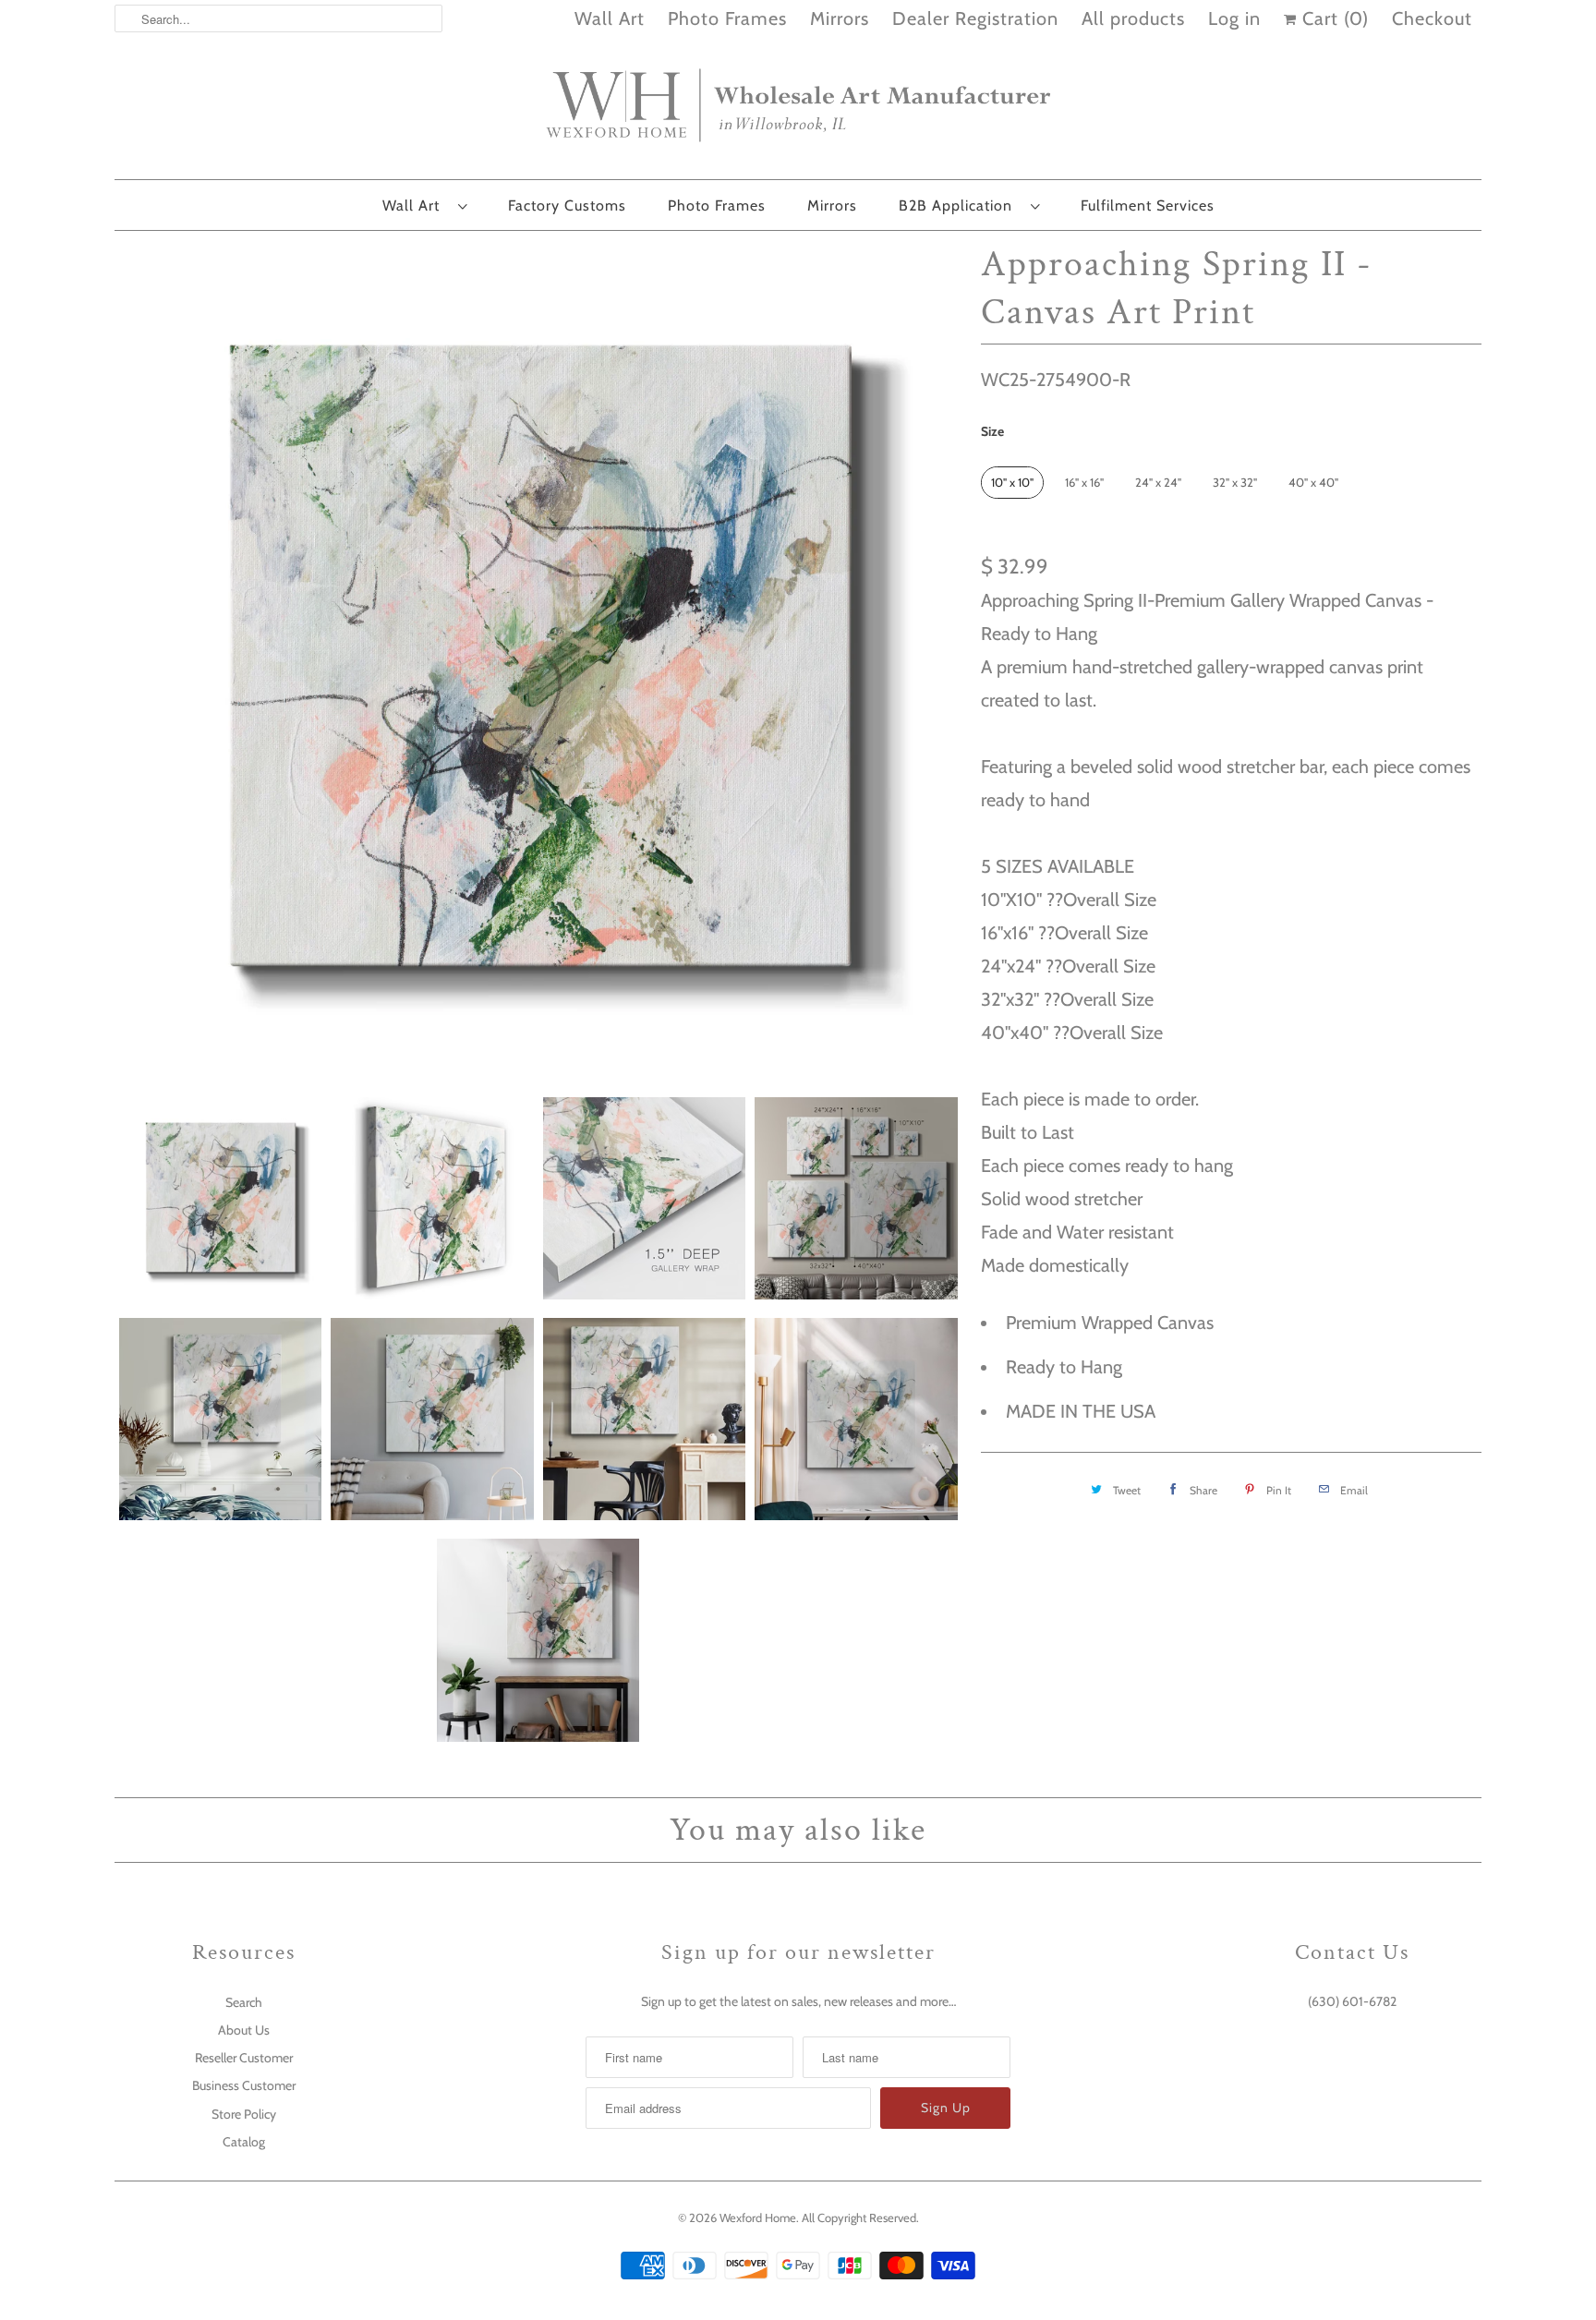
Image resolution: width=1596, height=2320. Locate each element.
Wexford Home (758, 2217)
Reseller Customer (244, 2058)
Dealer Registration (975, 18)
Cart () (1333, 18)
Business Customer (244, 2085)
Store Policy (244, 2114)
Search (244, 2002)
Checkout (1432, 18)
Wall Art (610, 18)
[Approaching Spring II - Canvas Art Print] (538, 659)
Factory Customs (567, 205)
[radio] (1012, 483)
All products (1133, 18)
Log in (1234, 18)
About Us (244, 2030)
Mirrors (840, 18)
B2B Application (960, 205)
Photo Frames (727, 18)
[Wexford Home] (798, 113)
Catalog (244, 2142)
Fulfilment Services (1148, 205)
